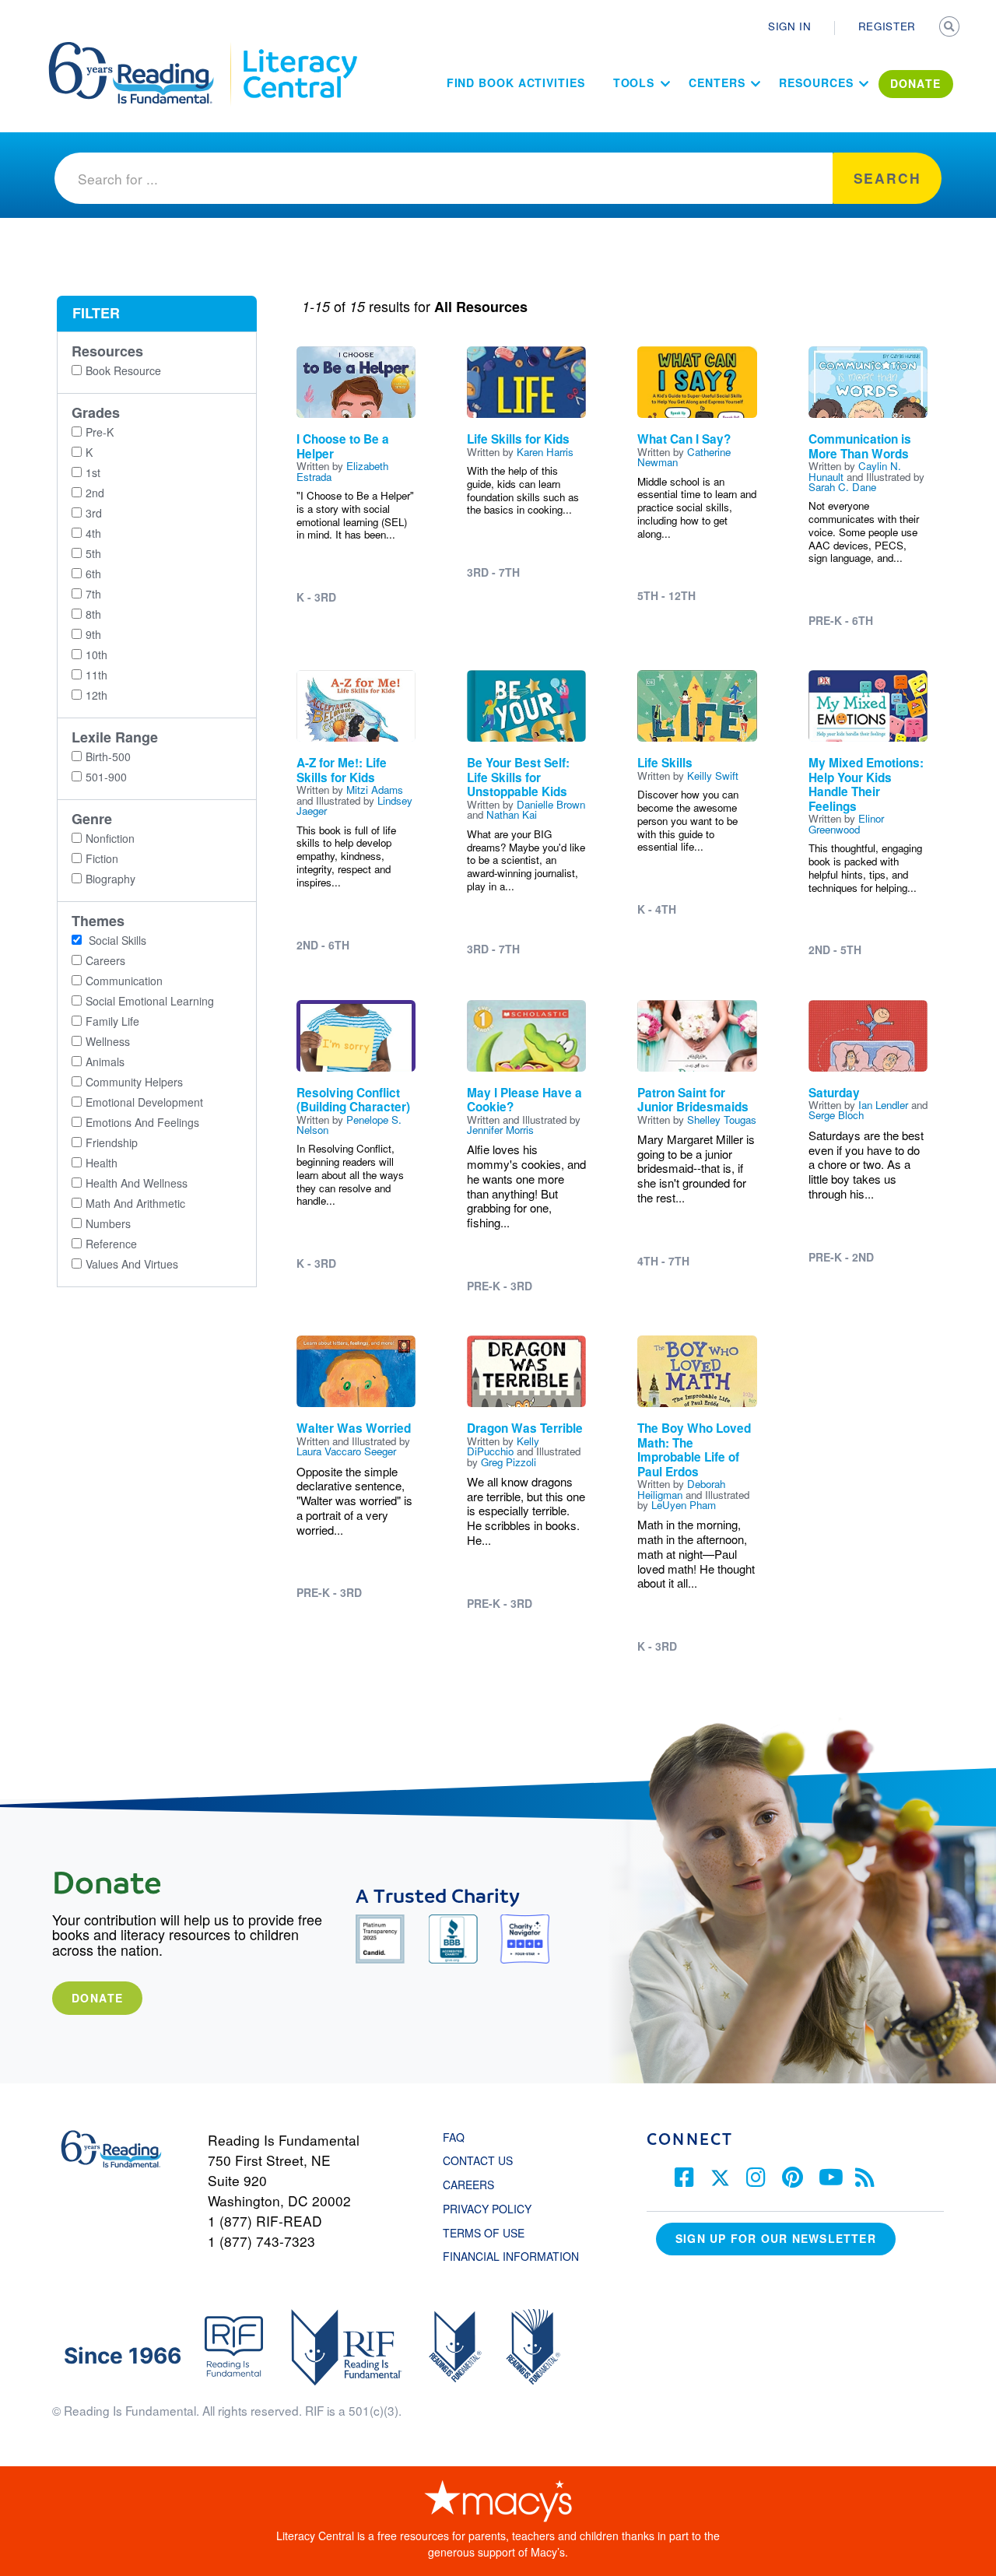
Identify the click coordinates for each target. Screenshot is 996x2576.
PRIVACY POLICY (487, 2209)
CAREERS (468, 2185)
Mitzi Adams (375, 790)
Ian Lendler (883, 1105)
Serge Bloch (836, 1115)
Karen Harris (545, 452)
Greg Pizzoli (509, 1462)
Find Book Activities (516, 82)
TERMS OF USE (491, 2233)
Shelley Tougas (722, 1120)
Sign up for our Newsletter (776, 2238)
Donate (97, 1998)
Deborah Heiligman (681, 1489)
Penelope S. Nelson (349, 1125)
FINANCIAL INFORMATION (511, 2256)
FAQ (454, 2137)
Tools (634, 82)
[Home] (142, 49)
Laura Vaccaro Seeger (346, 1451)
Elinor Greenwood (846, 823)
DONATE (916, 83)
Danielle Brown (551, 804)
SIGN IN (790, 26)
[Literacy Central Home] (299, 49)
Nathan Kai (512, 814)
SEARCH (951, 28)
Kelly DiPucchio (503, 1446)
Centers (717, 82)
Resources (816, 82)
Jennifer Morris (500, 1130)
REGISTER (887, 26)
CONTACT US (482, 2160)
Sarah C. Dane (842, 487)
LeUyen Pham (684, 1505)
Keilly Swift (713, 776)
